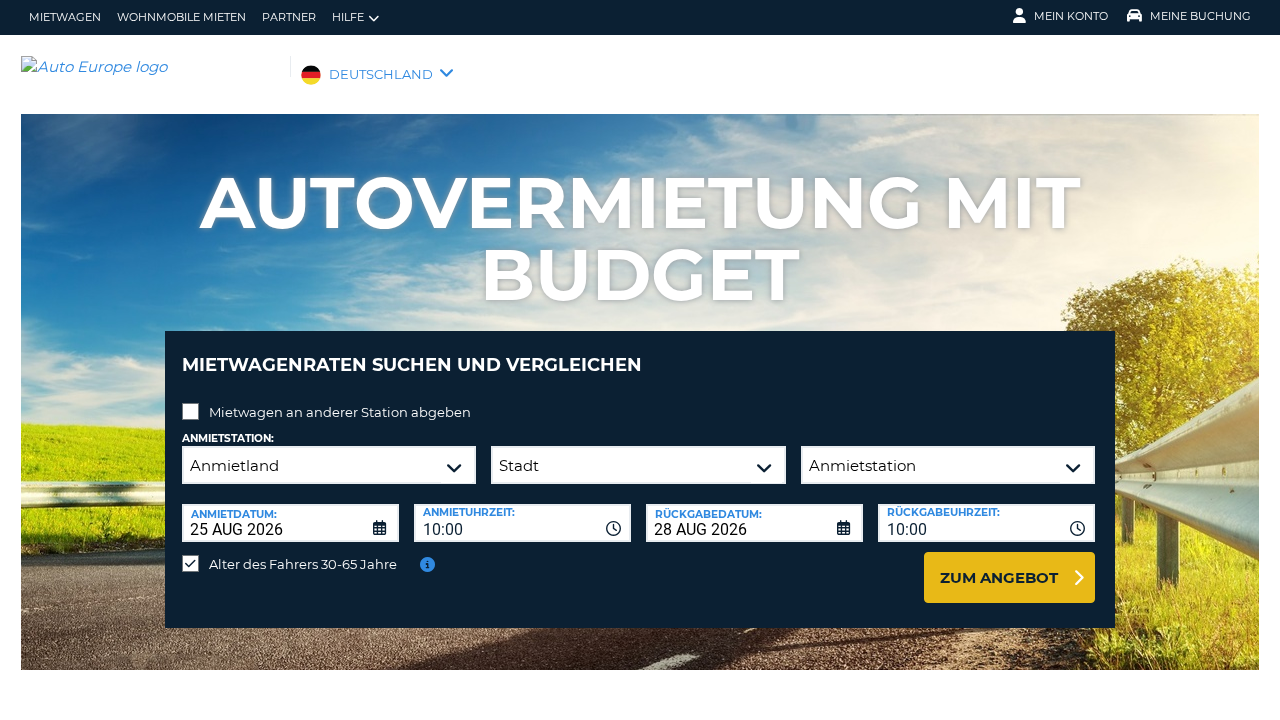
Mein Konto (1071, 16)
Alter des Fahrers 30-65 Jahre (303, 564)
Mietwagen (65, 17)
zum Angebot (999, 577)
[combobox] (522, 523)
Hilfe (348, 17)
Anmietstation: (228, 438)
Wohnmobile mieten (181, 17)
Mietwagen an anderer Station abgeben (340, 412)
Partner (289, 17)
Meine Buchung (1200, 16)
